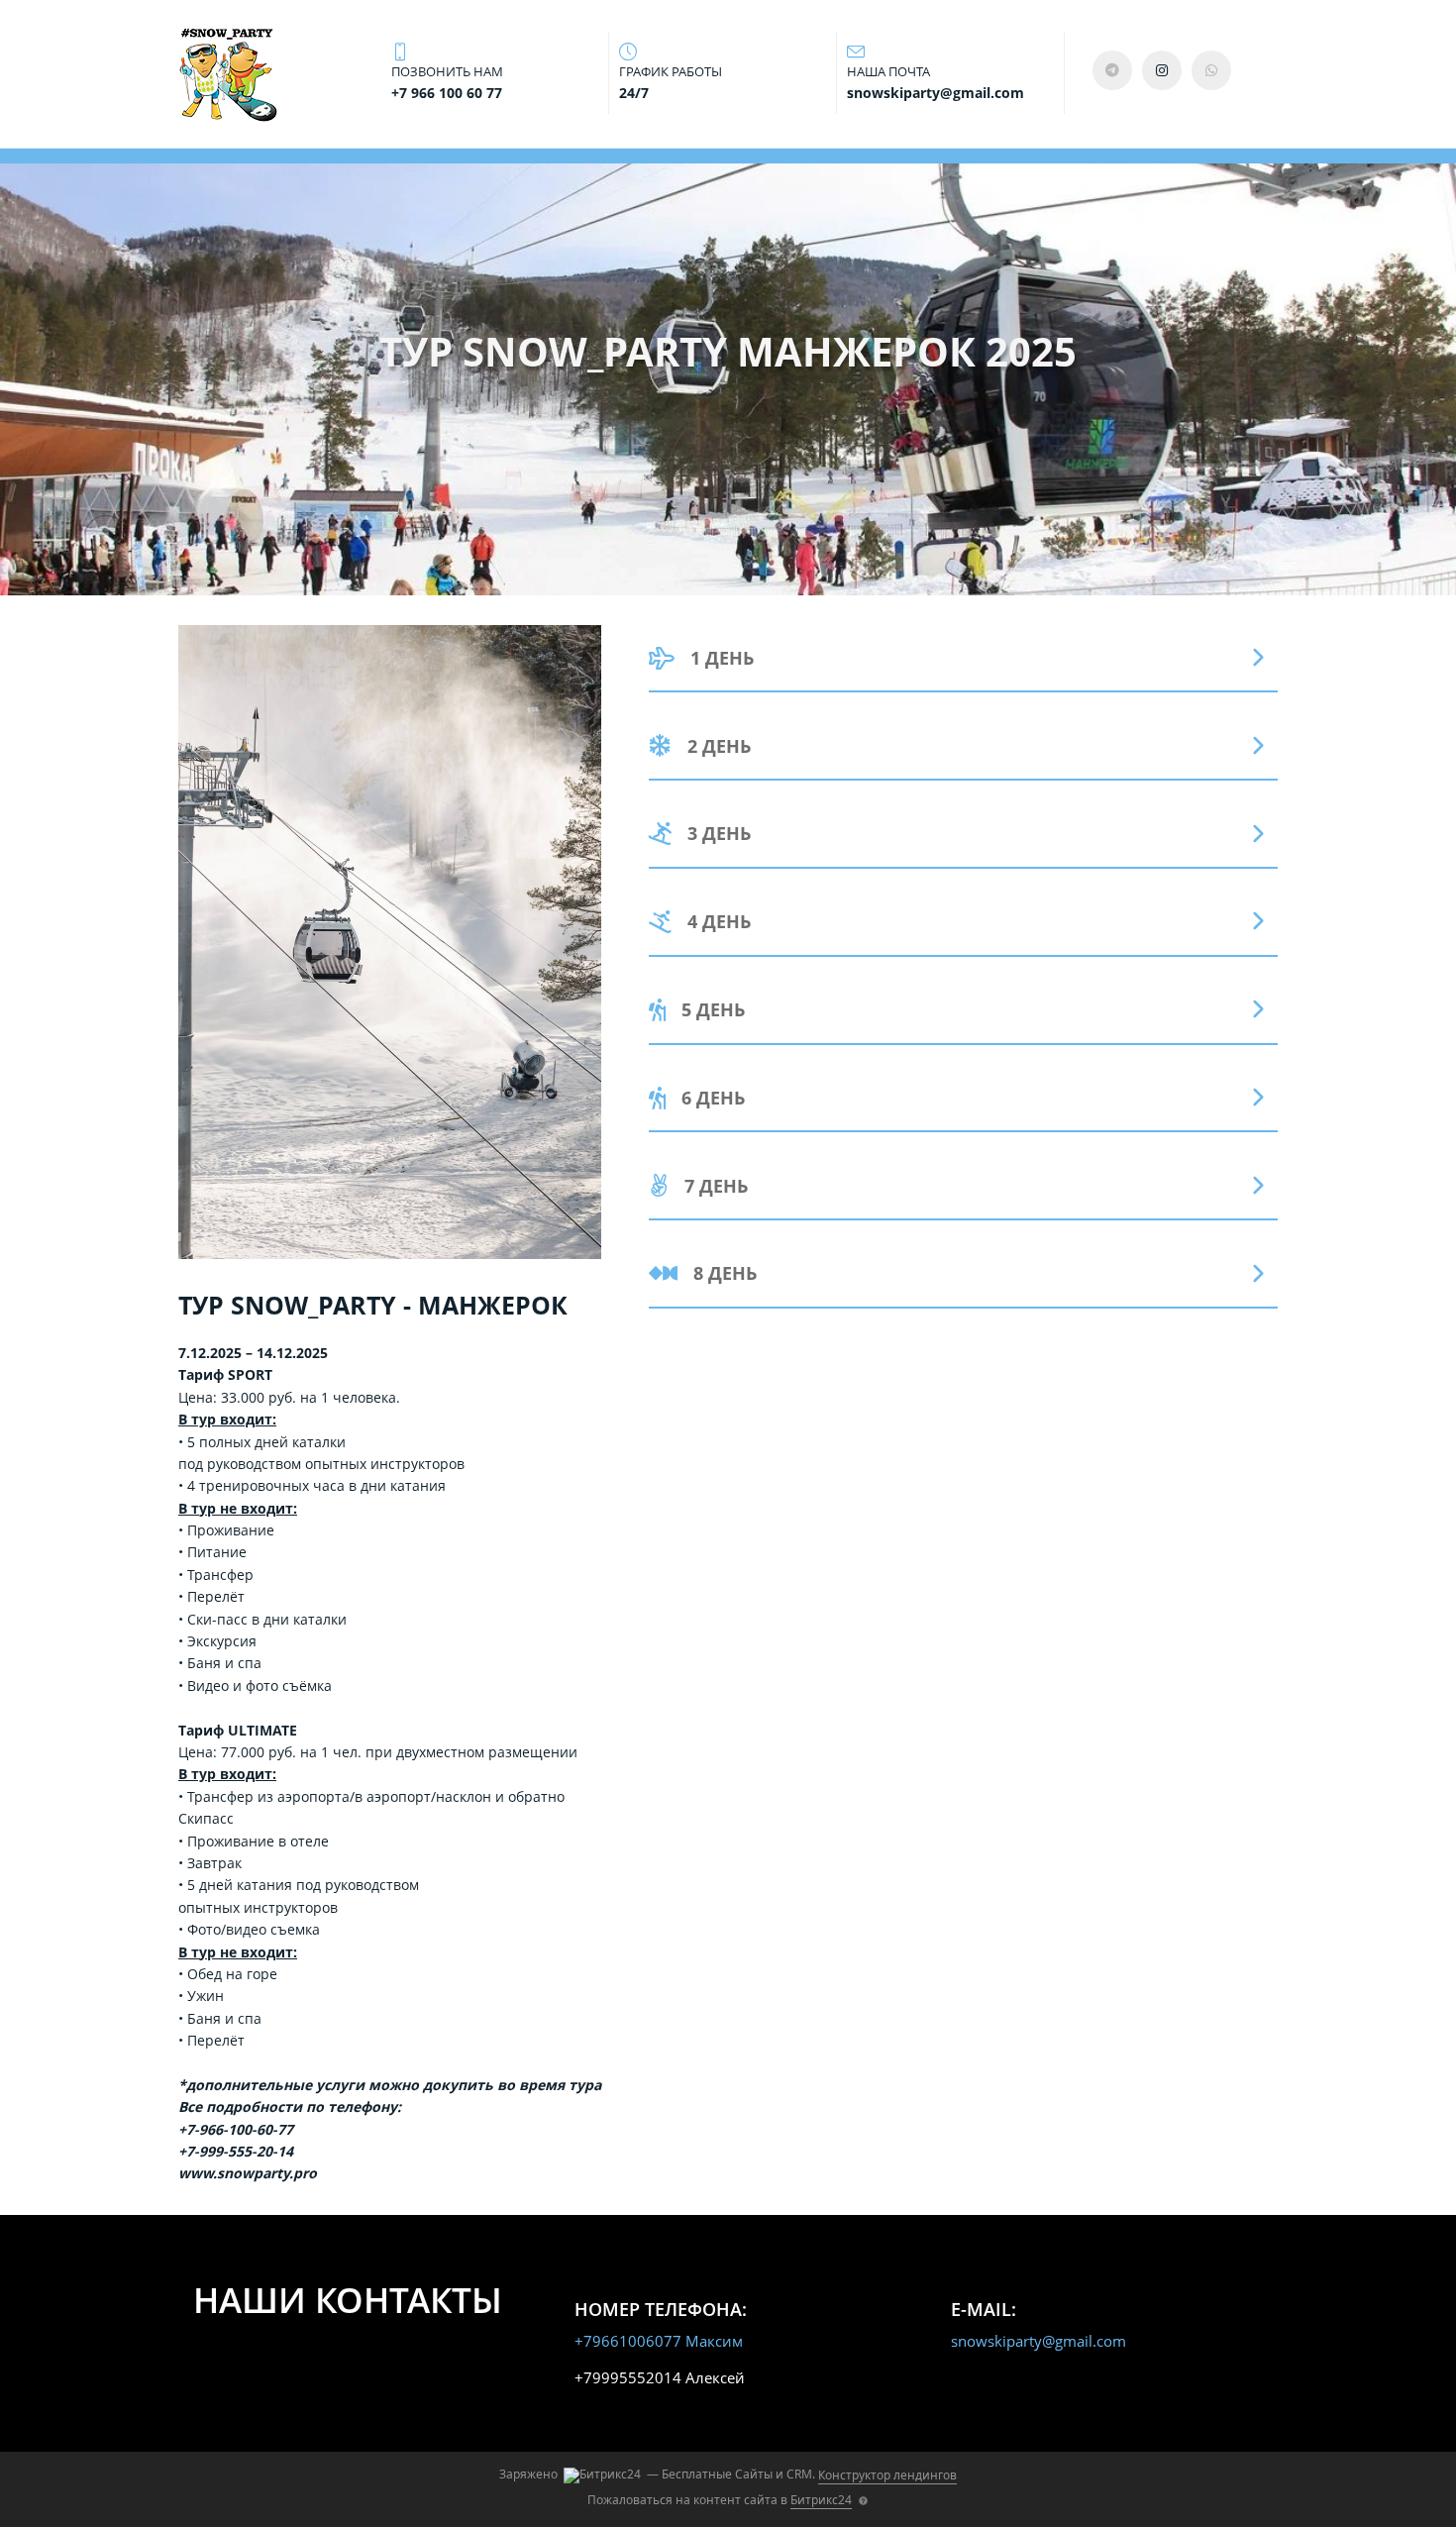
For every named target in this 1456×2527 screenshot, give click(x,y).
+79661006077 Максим (659, 2341)
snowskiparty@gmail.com (1039, 2341)
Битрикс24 (821, 2500)
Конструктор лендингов (887, 2475)
